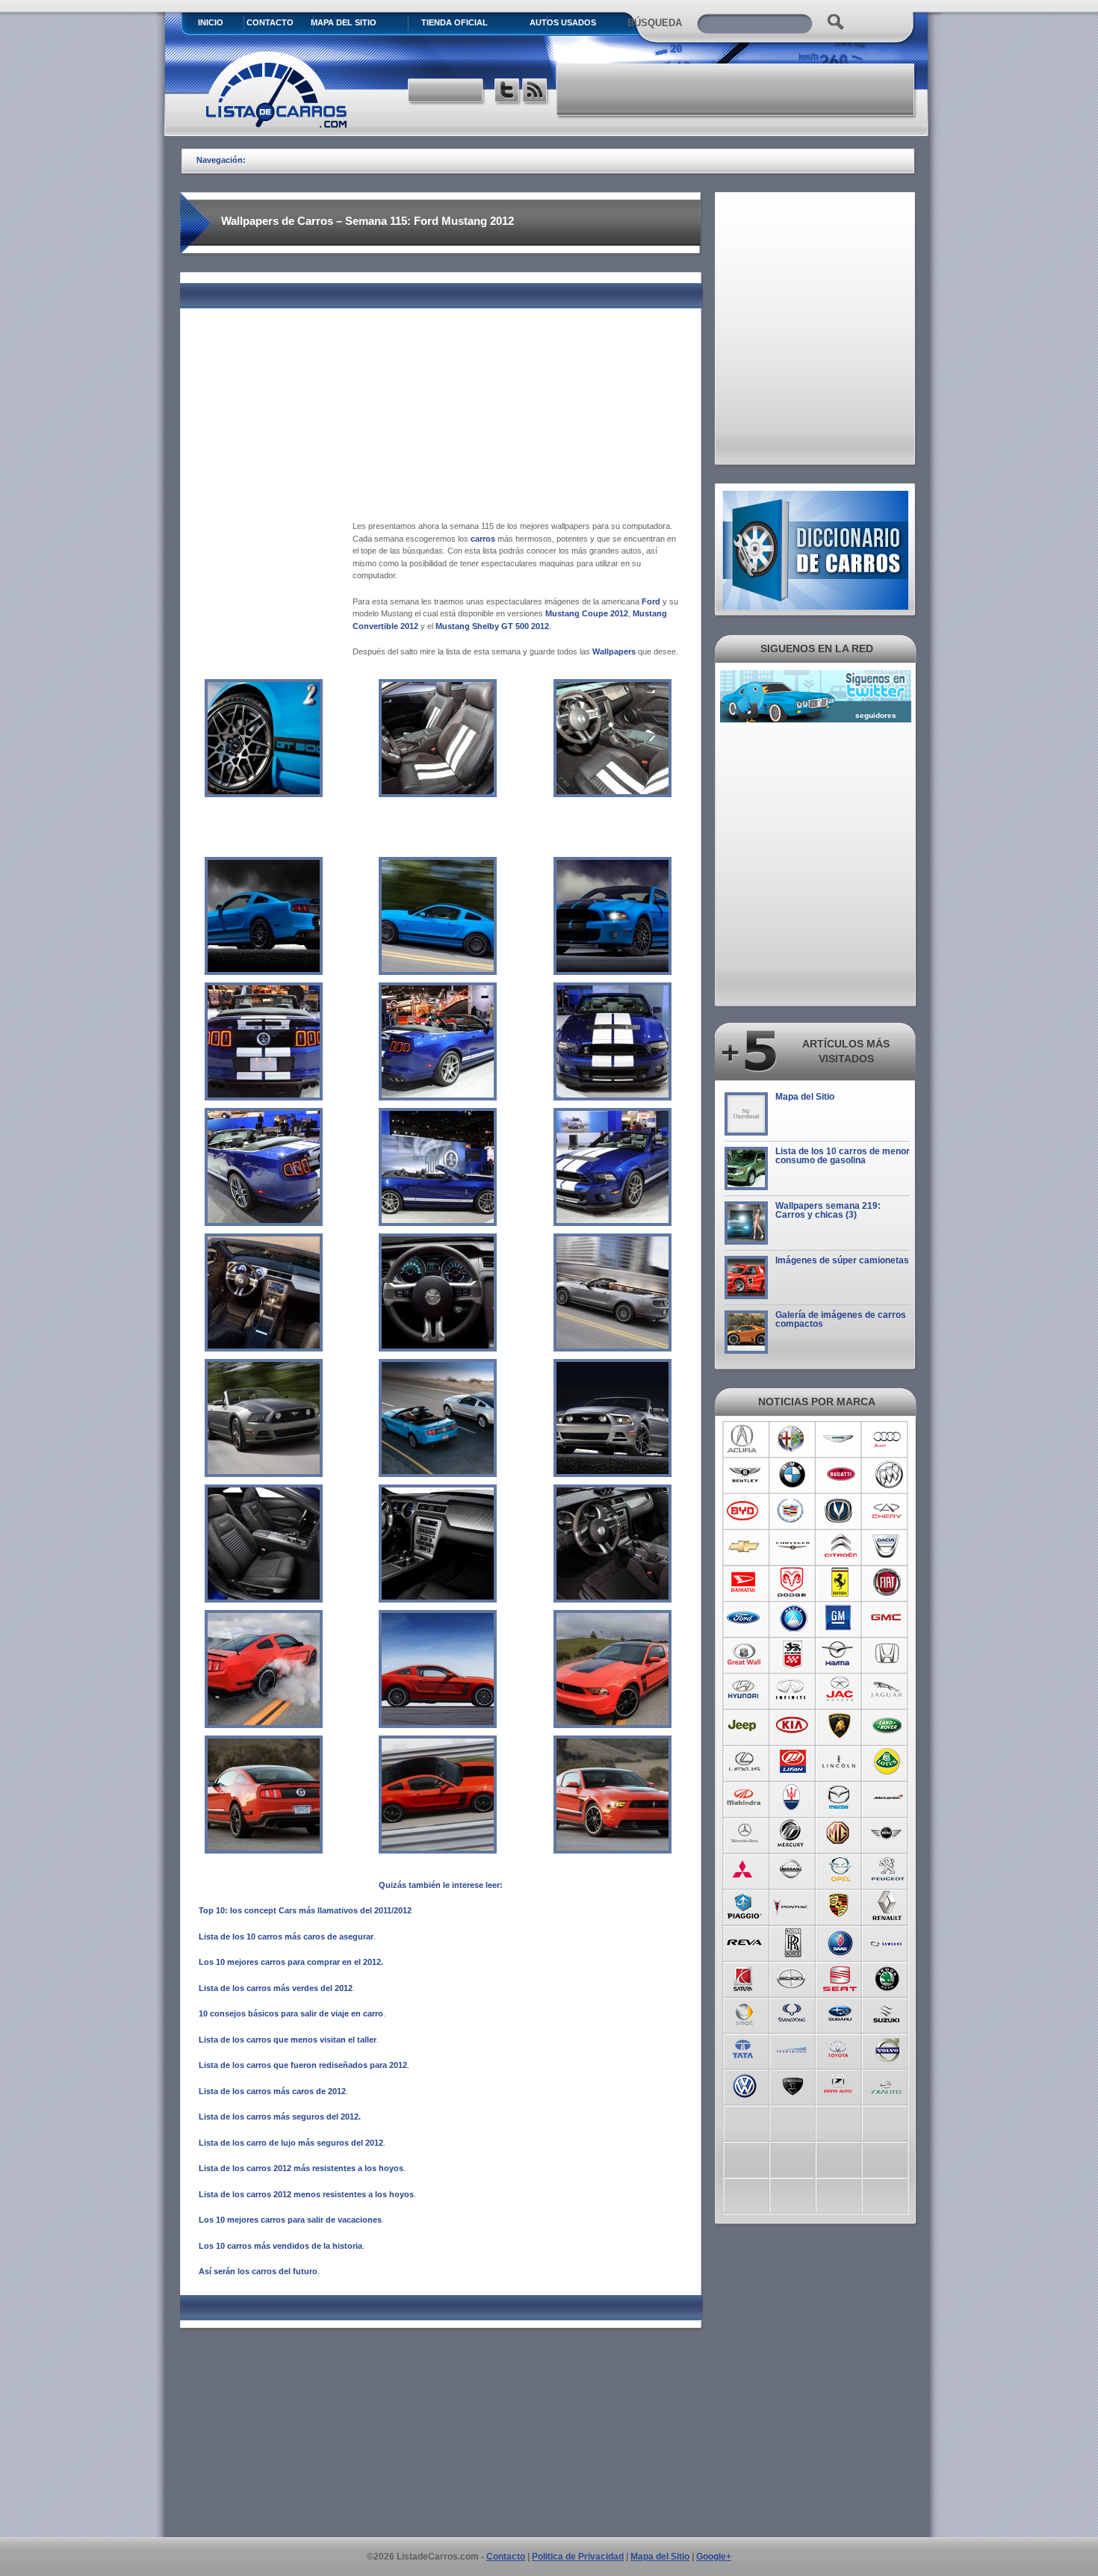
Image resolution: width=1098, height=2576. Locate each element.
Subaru (840, 2013)
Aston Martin (840, 1439)
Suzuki (888, 2013)
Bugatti (840, 1475)
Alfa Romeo (792, 1439)
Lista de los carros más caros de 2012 (272, 2091)
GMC (888, 1618)
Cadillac (792, 1511)
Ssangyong (792, 2013)
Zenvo (792, 2084)
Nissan (792, 1869)
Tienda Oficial (455, 22)
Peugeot (888, 1869)
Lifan (792, 1762)
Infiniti (792, 1690)
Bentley (744, 1475)
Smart (744, 2013)
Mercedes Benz (744, 1833)
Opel (840, 1869)
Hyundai (744, 1690)
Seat (840, 1977)
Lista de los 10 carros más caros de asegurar (286, 1936)
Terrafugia (792, 2049)
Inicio (211, 22)
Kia (792, 1726)
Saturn (744, 1977)
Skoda (888, 1977)
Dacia (888, 1546)
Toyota (840, 2049)
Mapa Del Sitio (344, 22)
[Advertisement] (736, 90)
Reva (744, 1941)
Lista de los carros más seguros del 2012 (279, 2117)
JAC (840, 1690)
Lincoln (840, 1762)
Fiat (888, 1582)
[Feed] (536, 92)
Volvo (888, 2049)
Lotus (888, 1762)
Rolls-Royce (792, 1941)
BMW (792, 1475)
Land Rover (888, 1726)
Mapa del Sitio (805, 1097)
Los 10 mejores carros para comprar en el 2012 (290, 1962)
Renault (888, 1905)
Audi (888, 1439)
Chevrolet (744, 1546)
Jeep (744, 1726)
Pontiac (792, 1905)
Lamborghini (840, 1726)
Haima (840, 1654)
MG (840, 1833)
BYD (744, 1511)
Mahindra (744, 1798)
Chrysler (792, 1546)
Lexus (744, 1762)
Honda (888, 1654)
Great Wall (744, 1654)
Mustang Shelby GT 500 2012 (492, 626)
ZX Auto (888, 2084)
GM (840, 1618)
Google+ (714, 2557)
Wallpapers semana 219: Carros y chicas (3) (828, 1210)
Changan (840, 1511)
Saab (840, 1941)
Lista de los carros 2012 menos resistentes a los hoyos (306, 2194)
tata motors (744, 2049)
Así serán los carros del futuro (258, 2271)
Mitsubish (744, 1869)
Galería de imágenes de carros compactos (841, 1319)
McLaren (888, 1798)
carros (483, 539)
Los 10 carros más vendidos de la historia (280, 2246)
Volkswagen (744, 2084)
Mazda (840, 1798)
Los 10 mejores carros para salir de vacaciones (290, 2220)
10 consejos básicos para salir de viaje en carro (291, 2013)
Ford (651, 601)
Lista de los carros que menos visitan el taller (288, 2040)
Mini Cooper (888, 1833)
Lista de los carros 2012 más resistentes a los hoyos (301, 2168)
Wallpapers (614, 651)
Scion (792, 1977)
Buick (888, 1475)
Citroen (840, 1546)
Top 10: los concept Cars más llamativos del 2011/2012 (305, 1910)
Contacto (270, 22)
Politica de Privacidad (578, 2557)
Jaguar (888, 1690)
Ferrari (840, 1582)
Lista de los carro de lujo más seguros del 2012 (291, 2143)
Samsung (888, 1941)
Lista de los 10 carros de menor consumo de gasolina (843, 1156)
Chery (888, 1511)
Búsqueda (655, 23)
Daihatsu (744, 1582)
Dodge (792, 1582)
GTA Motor (792, 1654)
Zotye (840, 2084)
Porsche (840, 1905)
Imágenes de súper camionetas (842, 1260)
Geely (792, 1618)
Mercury (792, 1833)
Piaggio (744, 1905)
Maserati (792, 1798)
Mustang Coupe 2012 (587, 613)
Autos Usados (563, 22)
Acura (744, 1439)
